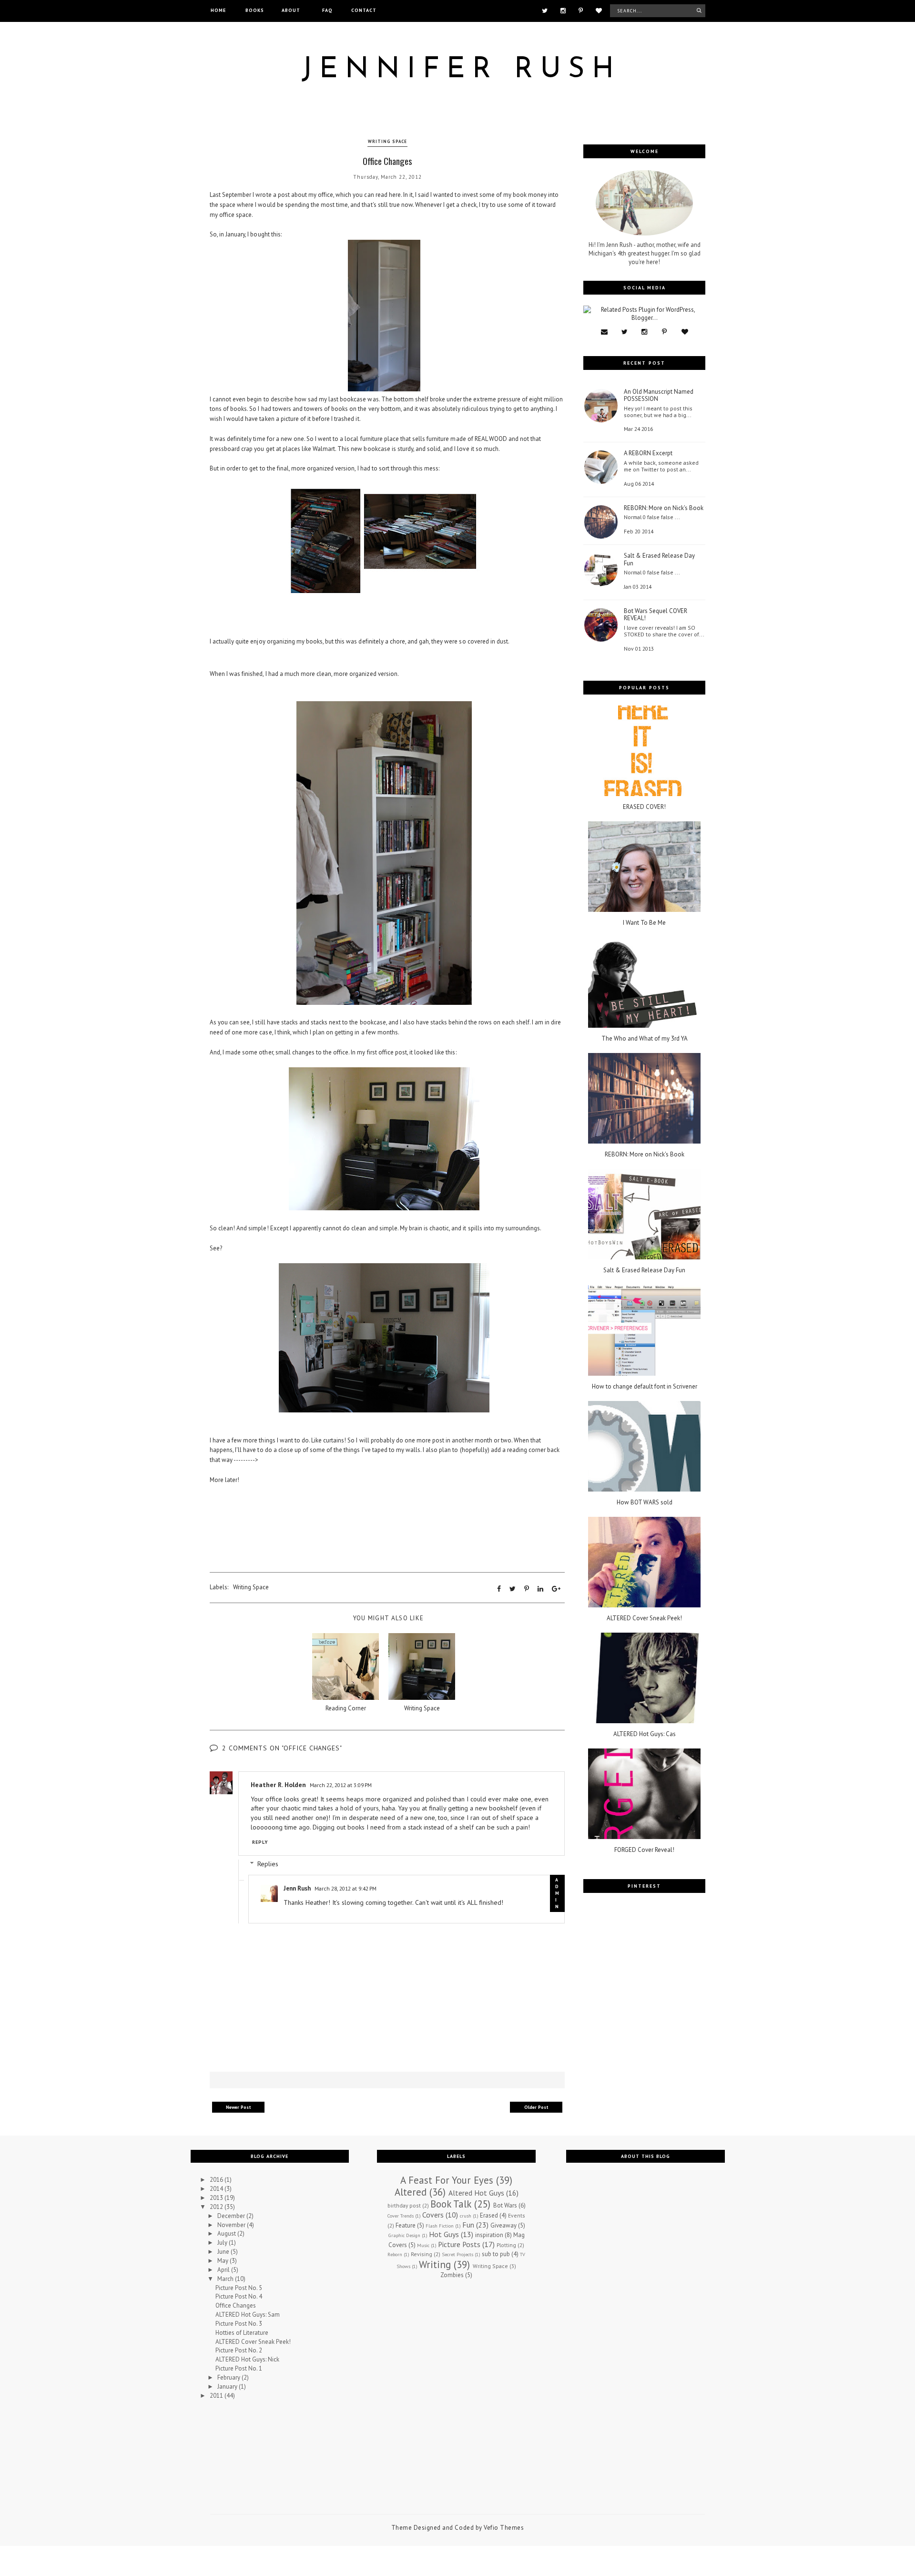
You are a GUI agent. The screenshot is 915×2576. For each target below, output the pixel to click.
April (224, 2270)
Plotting (506, 2245)
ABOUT (291, 10)
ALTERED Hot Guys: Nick (247, 2359)
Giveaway (503, 2225)
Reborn (395, 2254)
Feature (406, 2225)
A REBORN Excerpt (648, 453)
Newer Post (239, 2107)
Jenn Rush (297, 1888)
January (228, 2387)
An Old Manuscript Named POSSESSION (659, 395)
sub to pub (496, 2254)
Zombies (452, 2275)
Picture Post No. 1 (239, 2368)
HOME (218, 10)
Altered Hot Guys (476, 2193)
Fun (468, 2225)
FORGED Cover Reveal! (644, 1850)
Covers (433, 2215)
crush (466, 2216)
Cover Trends (401, 2216)
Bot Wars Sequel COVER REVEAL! (656, 615)
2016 (217, 2180)
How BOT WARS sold (645, 1503)
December (232, 2216)
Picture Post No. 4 (239, 2296)
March (226, 2279)
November (232, 2225)
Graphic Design (404, 2235)
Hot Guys (444, 2234)
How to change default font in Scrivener (645, 1387)
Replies (268, 1864)
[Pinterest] (581, 10)
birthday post (404, 2205)
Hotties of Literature (242, 2333)
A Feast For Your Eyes (447, 2180)
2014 (217, 2189)
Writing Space (387, 141)
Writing (435, 2264)
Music (423, 2245)
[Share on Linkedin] (540, 1589)
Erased (489, 2215)
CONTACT (364, 10)
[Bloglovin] (599, 10)
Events (517, 2215)
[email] (604, 332)
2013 (217, 2198)
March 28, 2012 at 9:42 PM (346, 1888)
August (227, 2234)
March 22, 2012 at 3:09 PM (341, 1785)
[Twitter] (545, 10)
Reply (260, 1842)
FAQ (327, 10)
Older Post (536, 2107)
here (395, 195)
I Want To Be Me (644, 923)
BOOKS (255, 10)
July (223, 2243)
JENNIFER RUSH (461, 70)
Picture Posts (459, 2244)
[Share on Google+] (556, 1589)
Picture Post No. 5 (239, 2288)
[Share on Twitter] (513, 1589)
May (224, 2261)
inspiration (489, 2235)
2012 (217, 2207)
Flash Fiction (440, 2226)
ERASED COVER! (644, 807)
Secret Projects (457, 2254)
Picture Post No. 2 (239, 2350)
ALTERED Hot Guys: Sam (248, 2315)
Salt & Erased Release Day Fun (659, 559)
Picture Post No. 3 (239, 2324)
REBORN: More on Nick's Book (664, 508)
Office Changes (236, 2305)
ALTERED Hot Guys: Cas (645, 1734)
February (229, 2377)
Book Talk (451, 2204)
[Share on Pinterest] (527, 1589)
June (224, 2252)
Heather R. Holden (278, 1785)
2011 (217, 2396)
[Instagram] (563, 10)
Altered (411, 2192)
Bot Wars (505, 2205)
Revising (422, 2254)
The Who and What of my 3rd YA (645, 1039)
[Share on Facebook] (499, 1589)
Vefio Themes (504, 2528)
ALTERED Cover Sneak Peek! (644, 1618)
